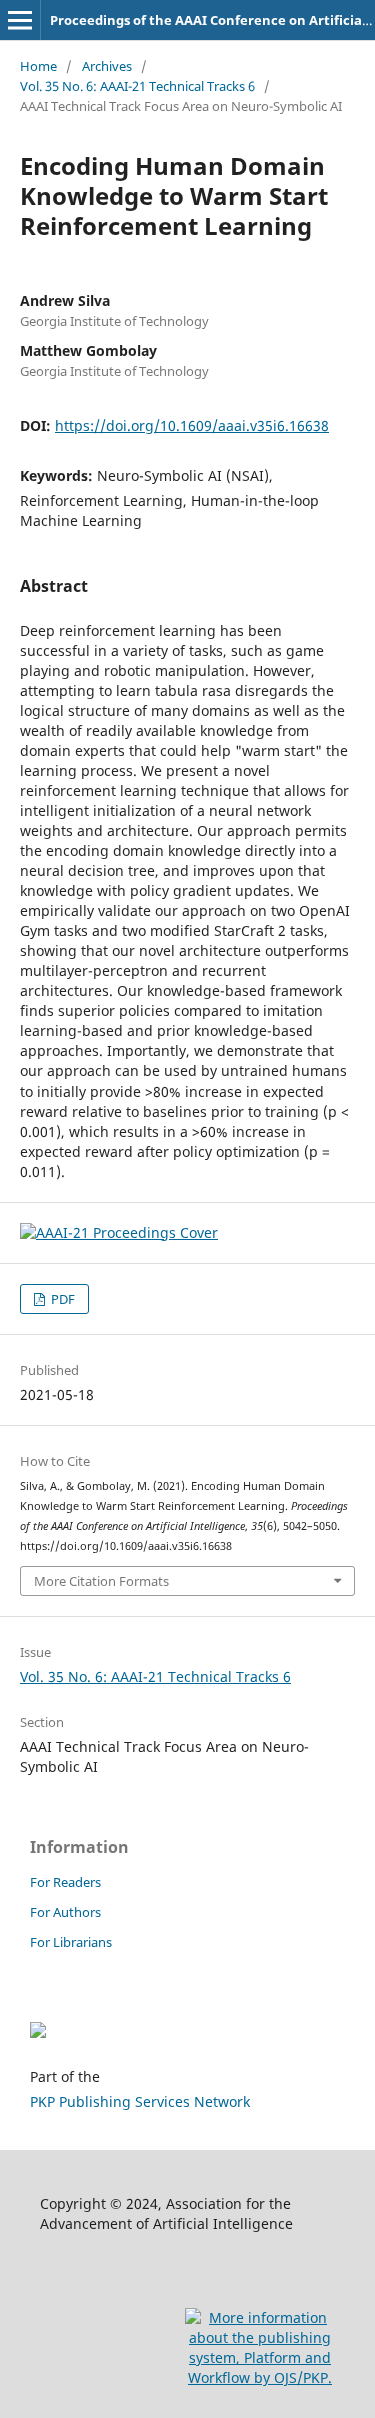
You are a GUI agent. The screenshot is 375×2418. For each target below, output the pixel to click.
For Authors (65, 1912)
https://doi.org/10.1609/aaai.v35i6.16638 (192, 425)
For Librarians (71, 1942)
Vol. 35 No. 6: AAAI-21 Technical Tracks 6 (137, 86)
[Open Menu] (20, 20)
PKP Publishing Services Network (140, 2101)
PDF (61, 1299)
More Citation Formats (101, 1581)
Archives (107, 66)
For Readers (65, 1882)
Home (38, 66)
